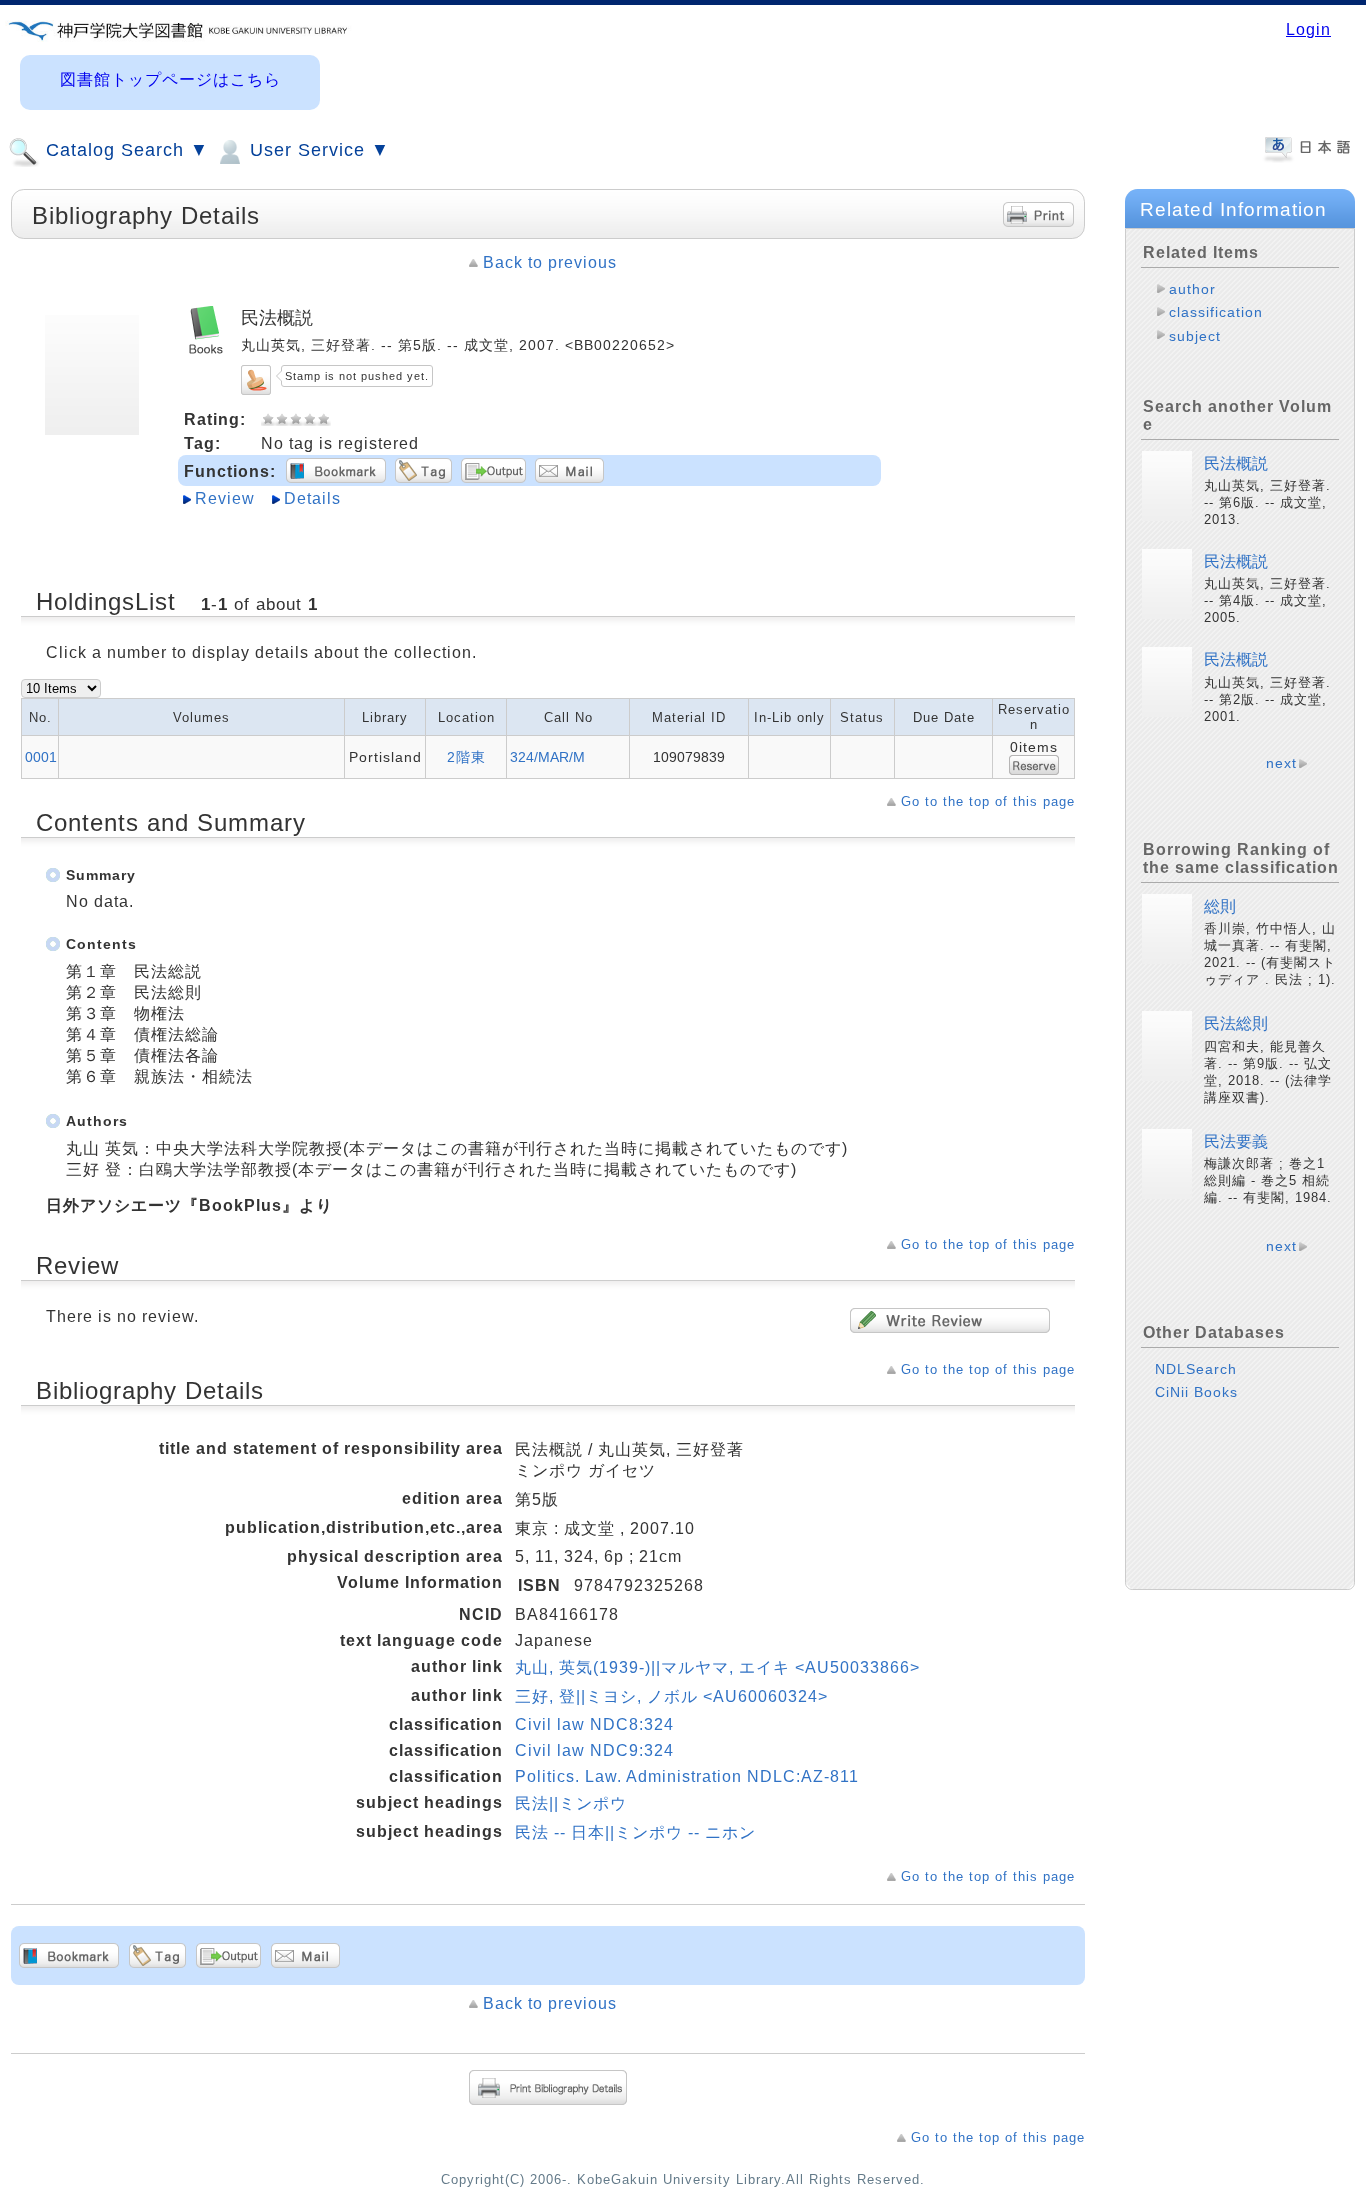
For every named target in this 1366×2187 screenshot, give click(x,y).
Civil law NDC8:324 (594, 1724)
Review (225, 498)
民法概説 (1236, 463)
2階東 (466, 757)
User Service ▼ (317, 150)
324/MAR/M (547, 757)
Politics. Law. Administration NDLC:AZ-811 (687, 1776)
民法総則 (1236, 1023)
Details (312, 498)
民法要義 (1236, 1141)
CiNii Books (1196, 1392)
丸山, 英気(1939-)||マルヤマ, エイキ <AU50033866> (717, 1667)
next (1281, 763)
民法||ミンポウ (571, 1803)
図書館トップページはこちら (170, 79)
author (1192, 289)
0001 (41, 757)
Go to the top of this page (988, 801)
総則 (1220, 906)
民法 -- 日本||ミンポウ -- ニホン (635, 1832)
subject (1195, 336)
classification (1216, 312)
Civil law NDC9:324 (594, 1750)
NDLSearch (1196, 1369)
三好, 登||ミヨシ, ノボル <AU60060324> (671, 1696)
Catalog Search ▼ (124, 150)
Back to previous (550, 262)
